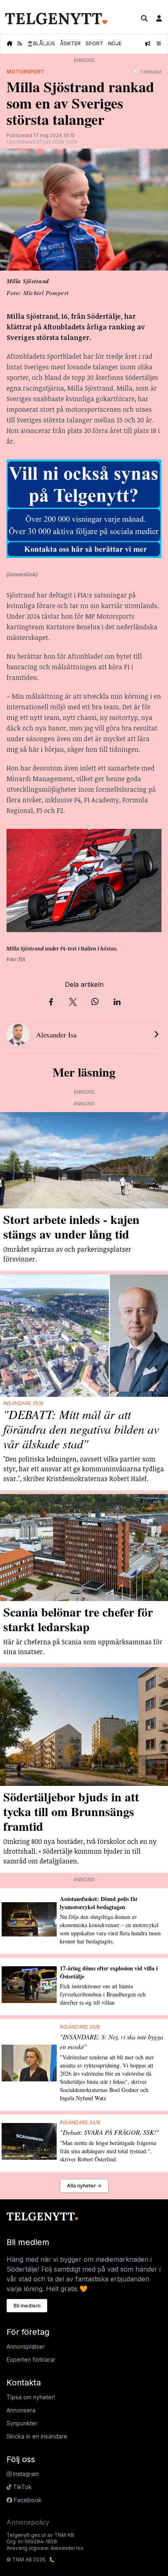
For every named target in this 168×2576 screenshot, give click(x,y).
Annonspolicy (28, 2522)
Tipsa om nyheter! (31, 2397)
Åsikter (70, 43)
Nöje (115, 43)
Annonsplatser (26, 2346)
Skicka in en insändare (37, 2436)
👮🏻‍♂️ (41, 43)
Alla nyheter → (84, 2186)
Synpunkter (22, 2423)
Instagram (25, 2474)
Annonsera (21, 2410)
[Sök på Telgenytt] (144, 18)
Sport (94, 43)
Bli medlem (27, 2306)
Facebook (27, 2500)
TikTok (22, 2487)
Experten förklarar (31, 2359)
